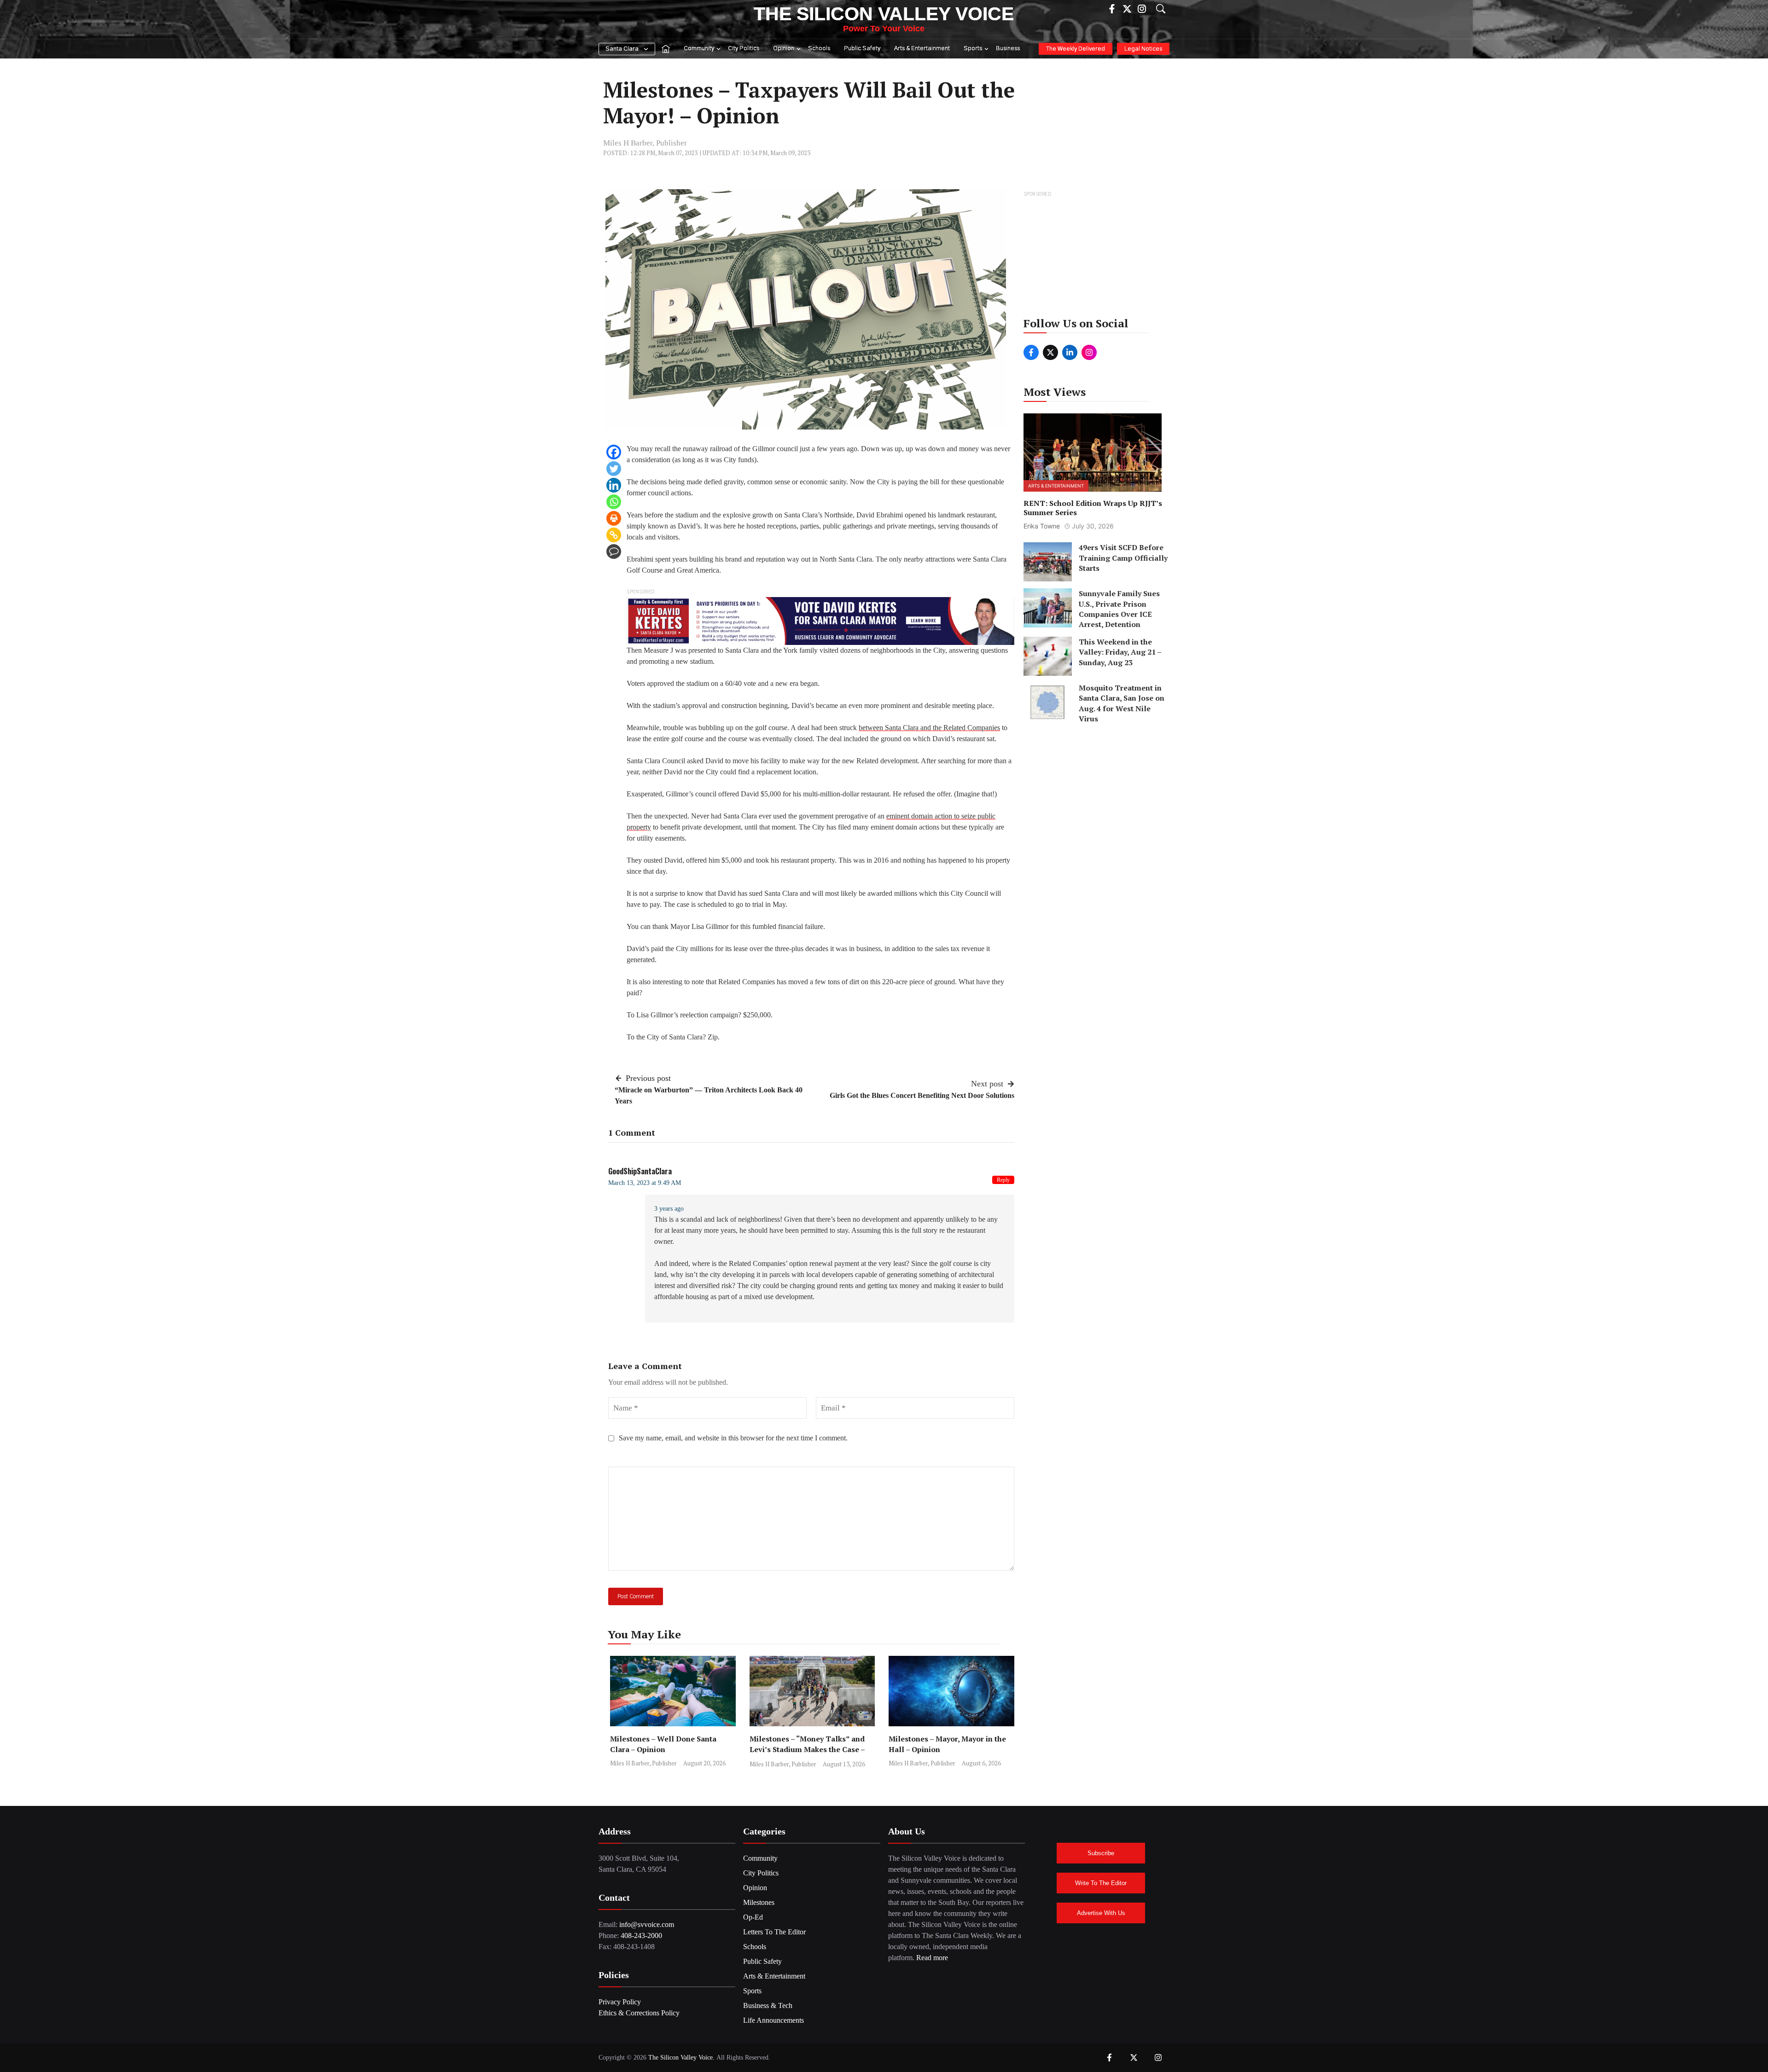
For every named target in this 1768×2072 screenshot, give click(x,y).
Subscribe (1101, 1853)
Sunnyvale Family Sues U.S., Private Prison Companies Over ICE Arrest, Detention (1119, 609)
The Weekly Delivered (1076, 49)
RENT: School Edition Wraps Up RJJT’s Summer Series (1093, 508)
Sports (973, 49)
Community (699, 49)
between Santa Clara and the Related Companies (929, 728)
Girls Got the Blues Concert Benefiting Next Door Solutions (922, 1095)
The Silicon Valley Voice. (681, 2057)
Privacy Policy (620, 2002)
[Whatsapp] (614, 502)
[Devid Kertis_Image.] (820, 620)
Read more (932, 1958)
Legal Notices (1143, 49)
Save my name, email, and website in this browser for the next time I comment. (733, 1438)
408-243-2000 (641, 1936)
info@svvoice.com (647, 1924)
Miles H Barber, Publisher (645, 143)
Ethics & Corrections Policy (639, 2013)
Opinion (784, 49)
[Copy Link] (614, 535)
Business (1008, 49)
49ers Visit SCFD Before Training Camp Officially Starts (1123, 558)
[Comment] (614, 551)
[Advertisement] (1093, 257)
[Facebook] (614, 452)
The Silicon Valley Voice (884, 14)
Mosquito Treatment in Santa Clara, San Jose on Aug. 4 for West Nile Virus (1122, 703)
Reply (1003, 1180)
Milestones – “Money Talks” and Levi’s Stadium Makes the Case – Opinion (807, 1749)
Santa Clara (622, 49)
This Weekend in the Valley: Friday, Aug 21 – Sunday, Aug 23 (1120, 652)
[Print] (614, 518)
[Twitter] (614, 469)
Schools (819, 49)
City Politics (744, 49)
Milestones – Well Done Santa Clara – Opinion (663, 1744)
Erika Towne (1042, 526)
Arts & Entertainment (922, 49)
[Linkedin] (614, 485)
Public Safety (862, 49)
